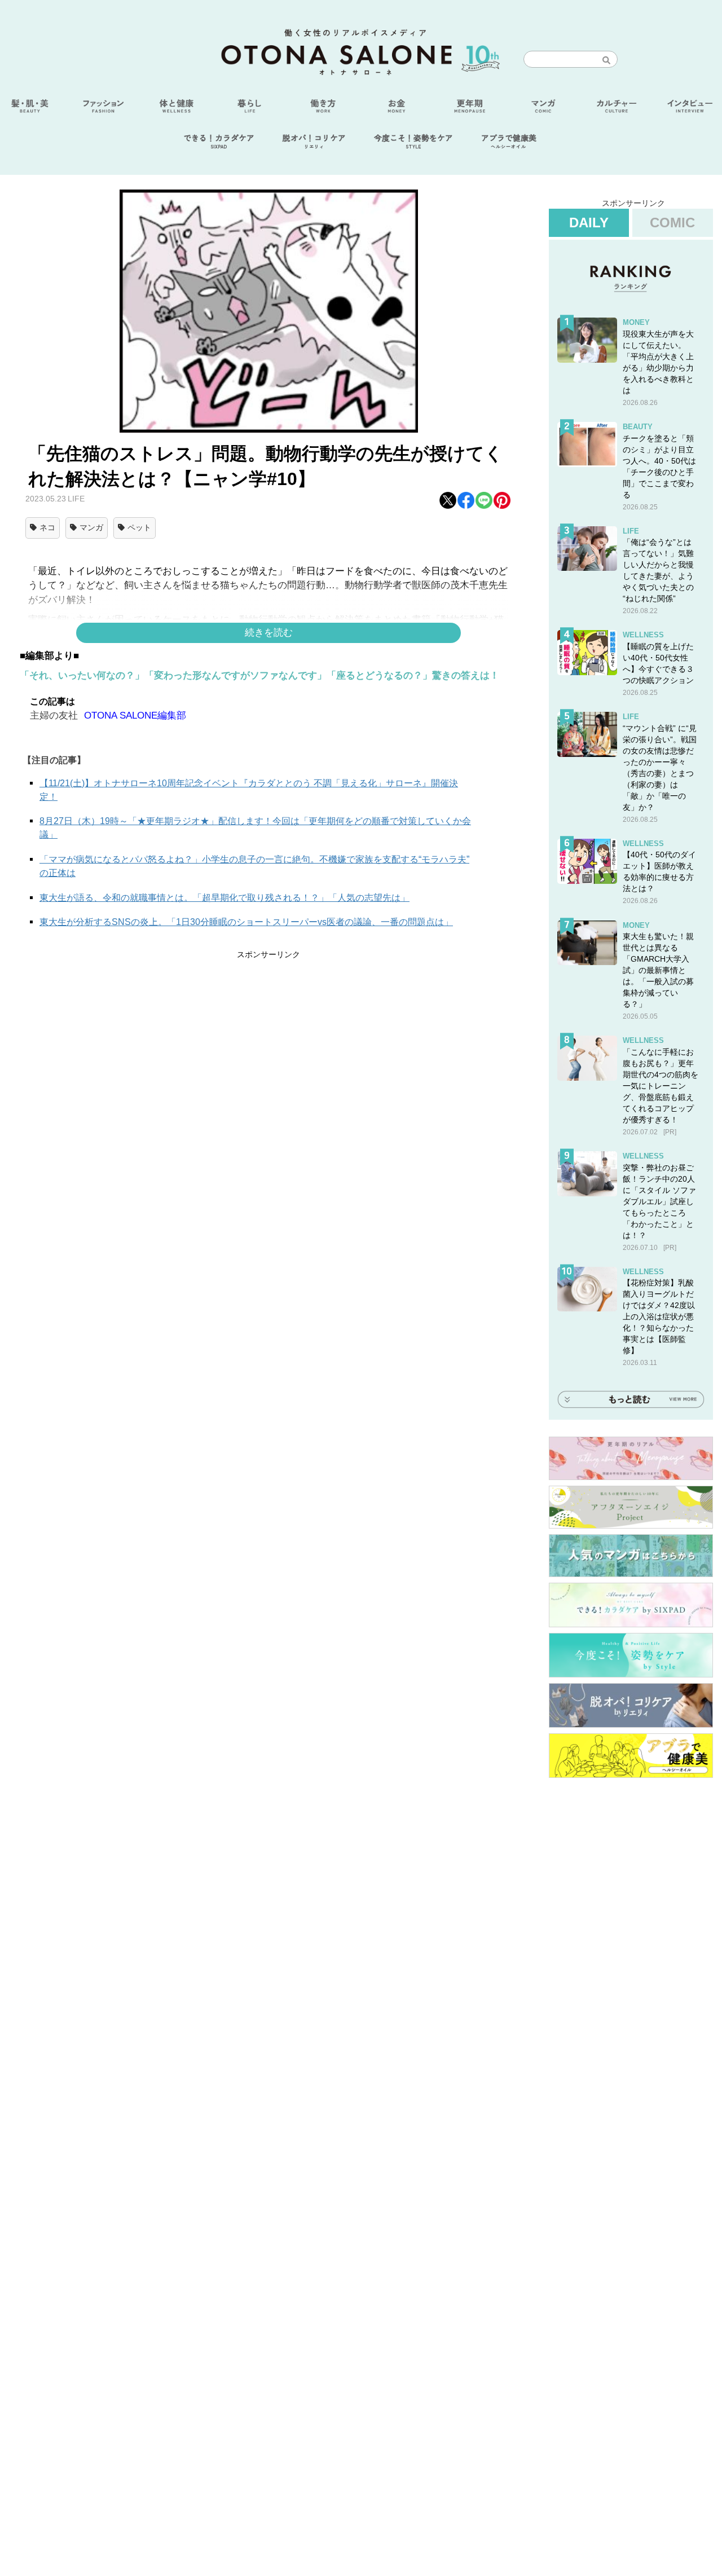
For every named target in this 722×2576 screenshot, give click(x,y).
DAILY (589, 223)
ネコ (47, 527)
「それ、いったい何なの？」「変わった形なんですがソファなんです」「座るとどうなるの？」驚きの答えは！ (259, 675)
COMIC (672, 223)
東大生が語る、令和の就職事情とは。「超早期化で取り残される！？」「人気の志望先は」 (224, 898)
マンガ (91, 527)
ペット (139, 527)
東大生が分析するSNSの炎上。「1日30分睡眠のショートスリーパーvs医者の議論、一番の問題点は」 (246, 922)
